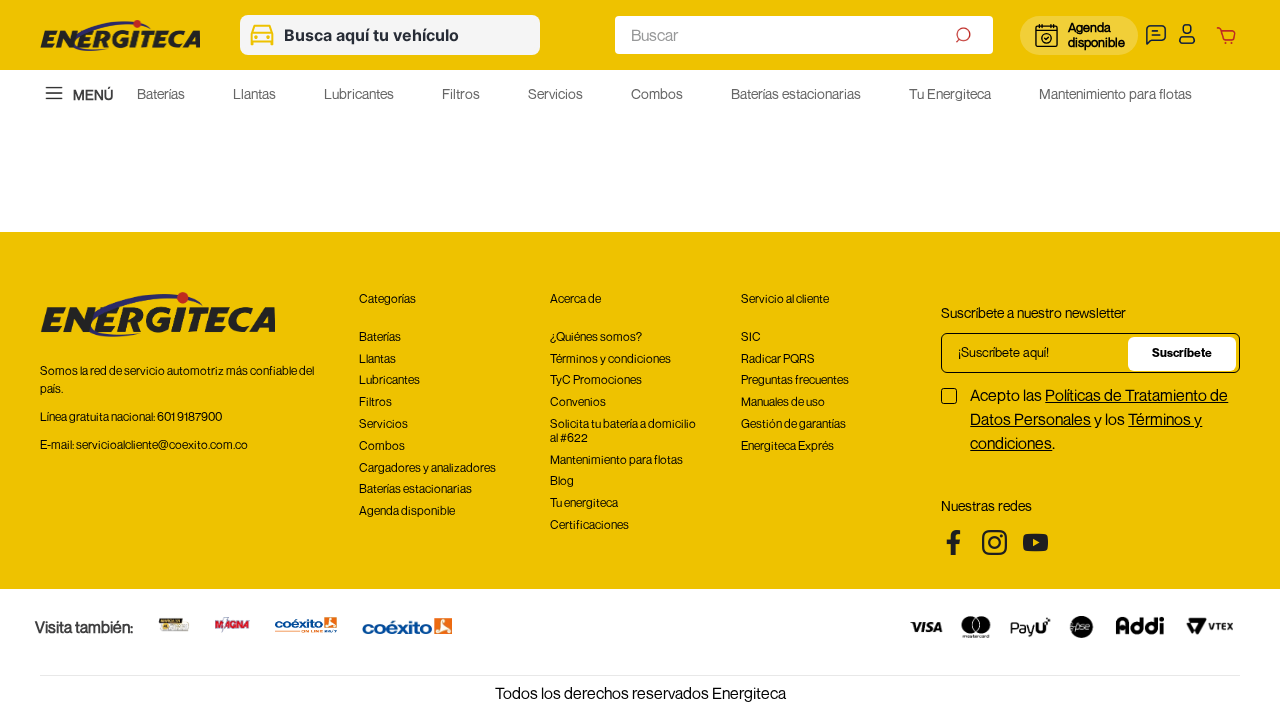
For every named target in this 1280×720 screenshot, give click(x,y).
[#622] (174, 626)
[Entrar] (1192, 35)
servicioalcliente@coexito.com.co (162, 444)
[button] (1158, 35)
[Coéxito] (407, 627)
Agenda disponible (1095, 34)
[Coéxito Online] (306, 626)
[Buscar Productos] (965, 35)
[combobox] (804, 35)
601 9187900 (189, 416)
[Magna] (232, 626)
